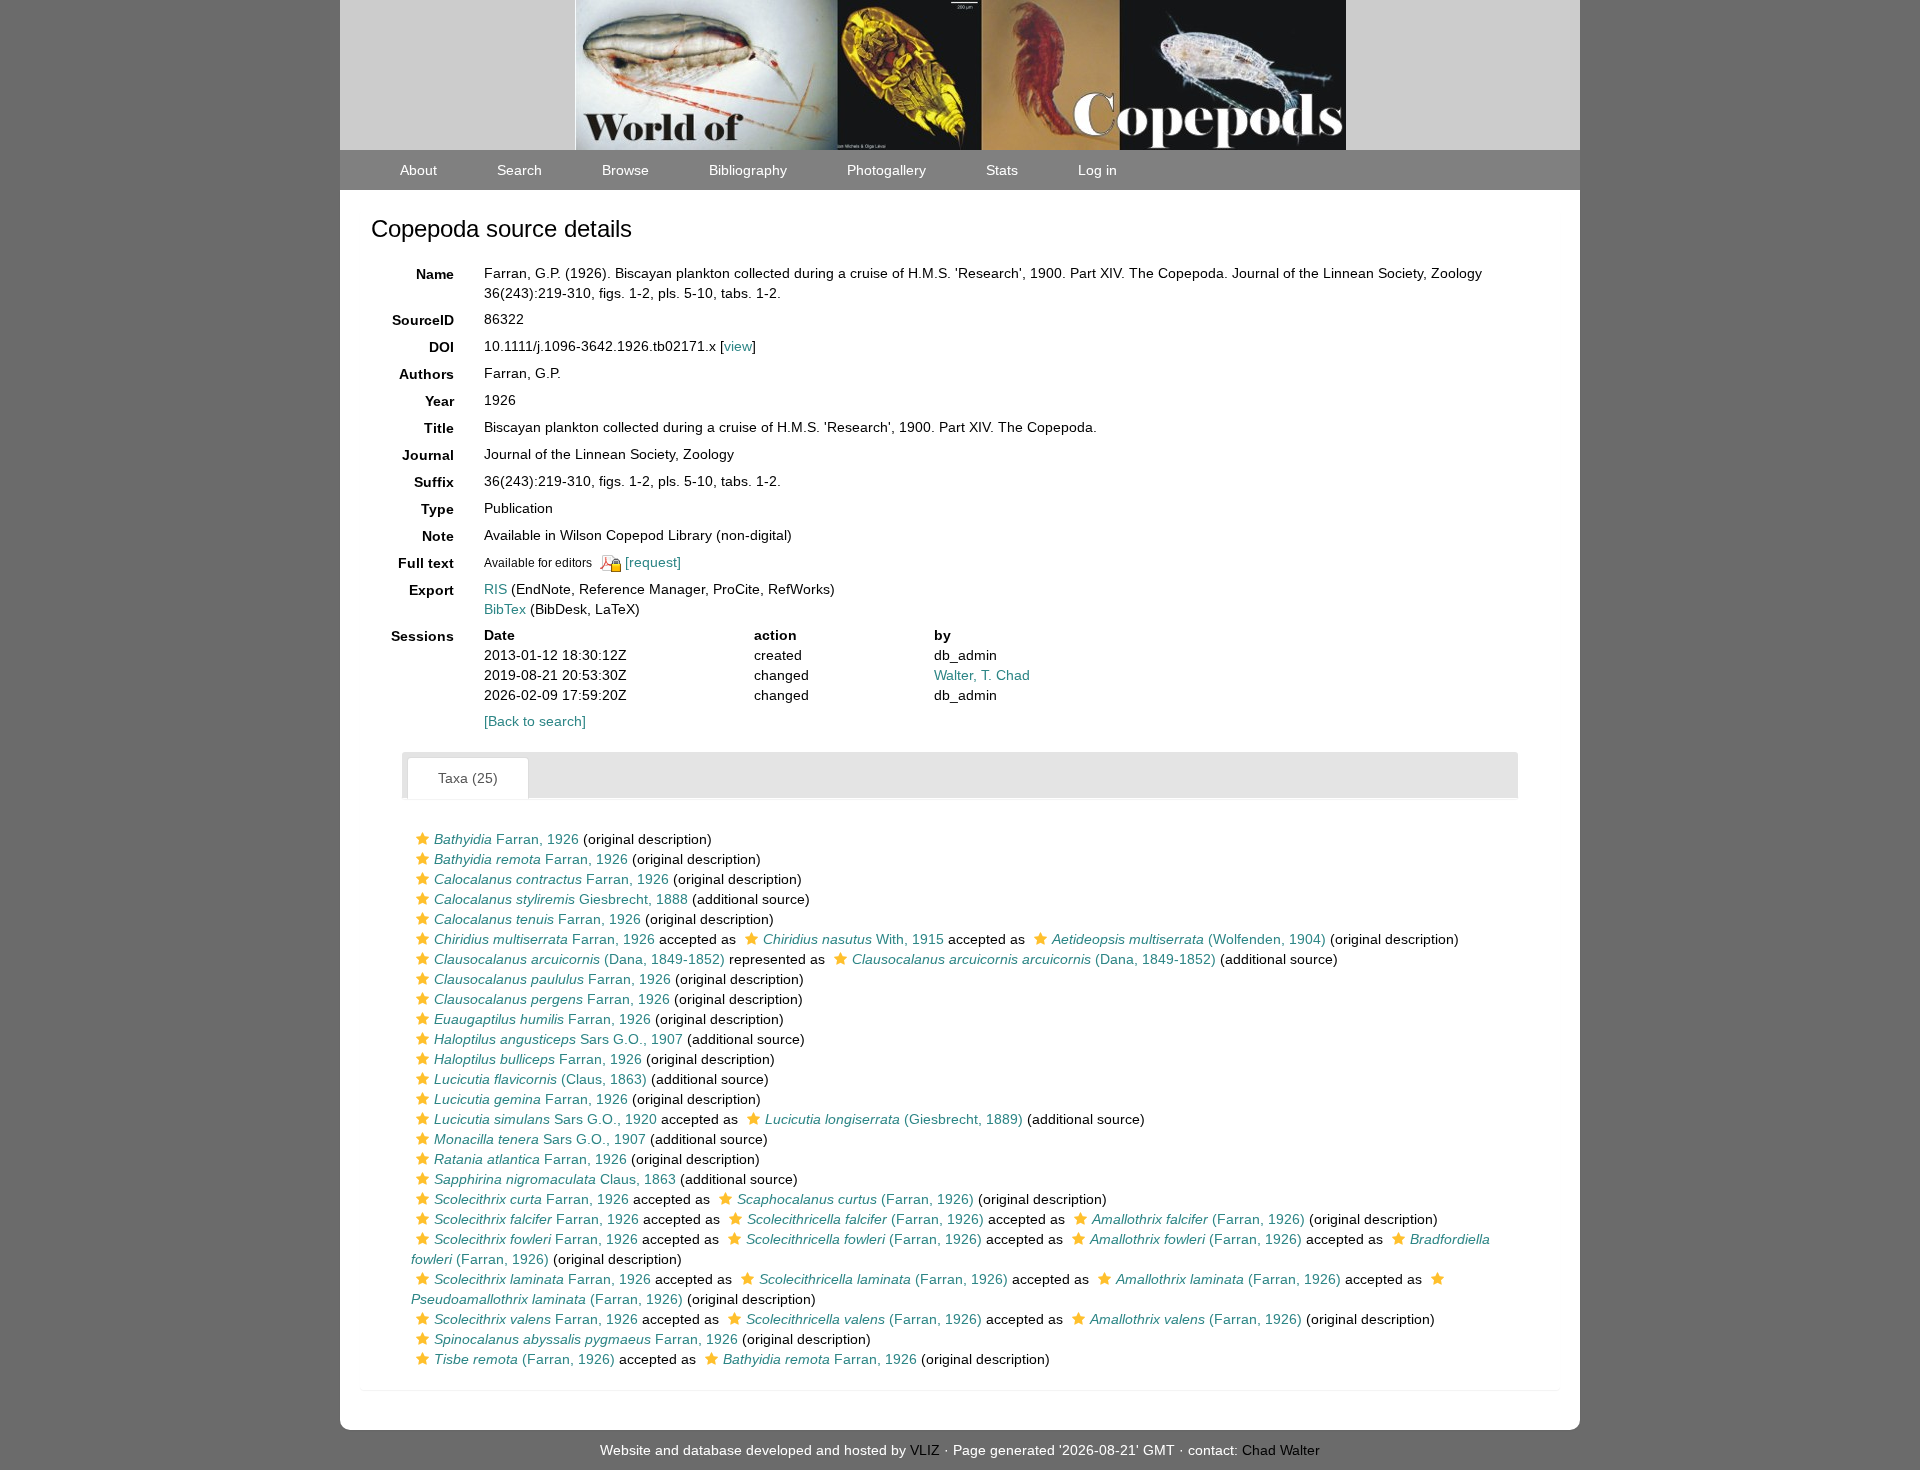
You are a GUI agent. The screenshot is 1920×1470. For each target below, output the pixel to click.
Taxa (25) (468, 778)
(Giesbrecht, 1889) (894, 1119)
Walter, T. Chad (982, 675)
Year (439, 401)
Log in (1097, 170)
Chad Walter (1281, 1450)
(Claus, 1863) (540, 1079)
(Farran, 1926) (855, 1199)
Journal (428, 455)
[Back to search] (535, 721)
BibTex (505, 609)
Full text (426, 563)
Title (439, 428)
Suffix (434, 482)
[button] (422, 839)
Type (437, 509)
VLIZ (925, 1450)
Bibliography (748, 170)
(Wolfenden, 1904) (1189, 939)
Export (431, 590)
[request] (653, 562)
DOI (441, 347)
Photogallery (886, 170)
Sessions (422, 636)
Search (519, 170)
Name (435, 274)
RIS (495, 589)
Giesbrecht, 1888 (561, 899)
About (418, 170)
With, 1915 (853, 939)
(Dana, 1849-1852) (579, 959)
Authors (426, 374)
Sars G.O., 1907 (558, 1039)
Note (438, 536)
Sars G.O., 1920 (545, 1119)
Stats (1002, 170)
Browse (625, 170)
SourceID (423, 320)
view (738, 346)
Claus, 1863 (555, 1179)
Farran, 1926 (506, 839)
